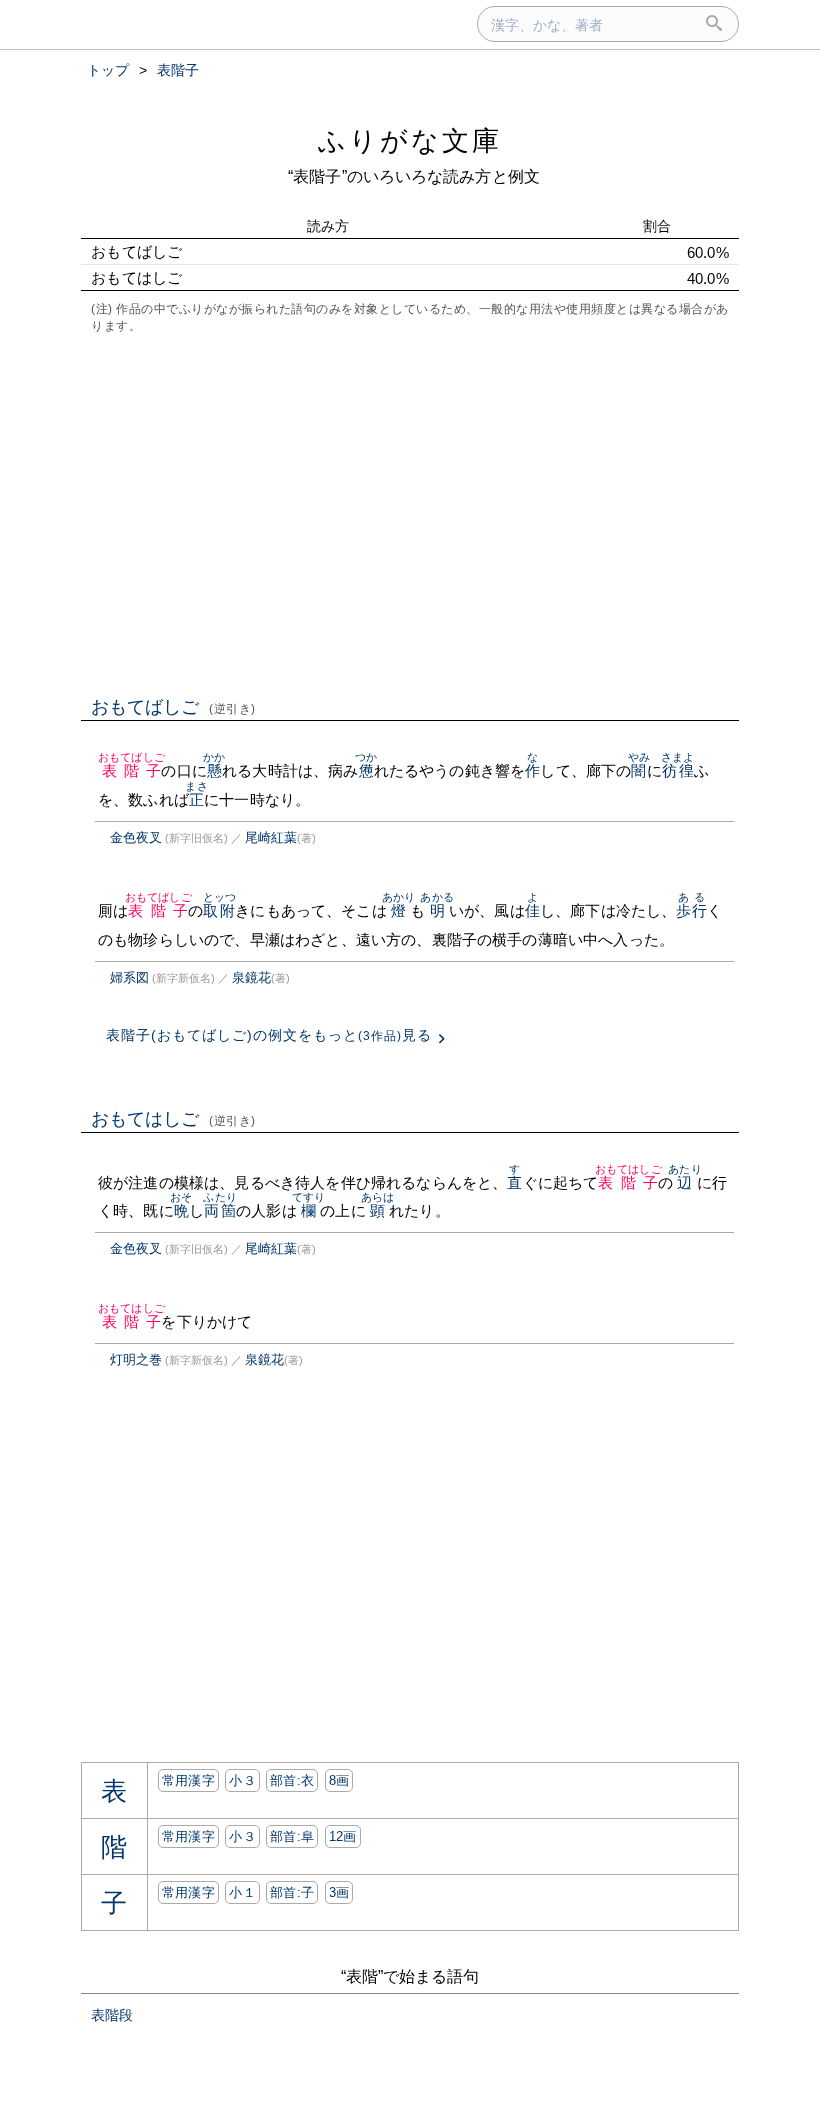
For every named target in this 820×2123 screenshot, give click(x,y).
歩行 (691, 910)
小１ (242, 1892)
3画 (339, 1892)
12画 (343, 1836)
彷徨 (677, 770)
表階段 (112, 2015)
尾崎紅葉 (271, 837)
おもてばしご (173, 707)
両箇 (219, 1210)
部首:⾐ (292, 1780)
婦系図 (129, 977)
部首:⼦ (292, 1892)
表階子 (131, 770)
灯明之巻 (136, 1359)
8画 (339, 1780)
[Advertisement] (410, 513)
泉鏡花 (251, 977)
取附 (219, 910)
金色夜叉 (136, 837)
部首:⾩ (292, 1836)
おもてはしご (173, 1119)
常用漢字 (188, 1780)
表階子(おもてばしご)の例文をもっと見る (269, 1035)
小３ (242, 1780)
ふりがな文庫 (410, 140)
